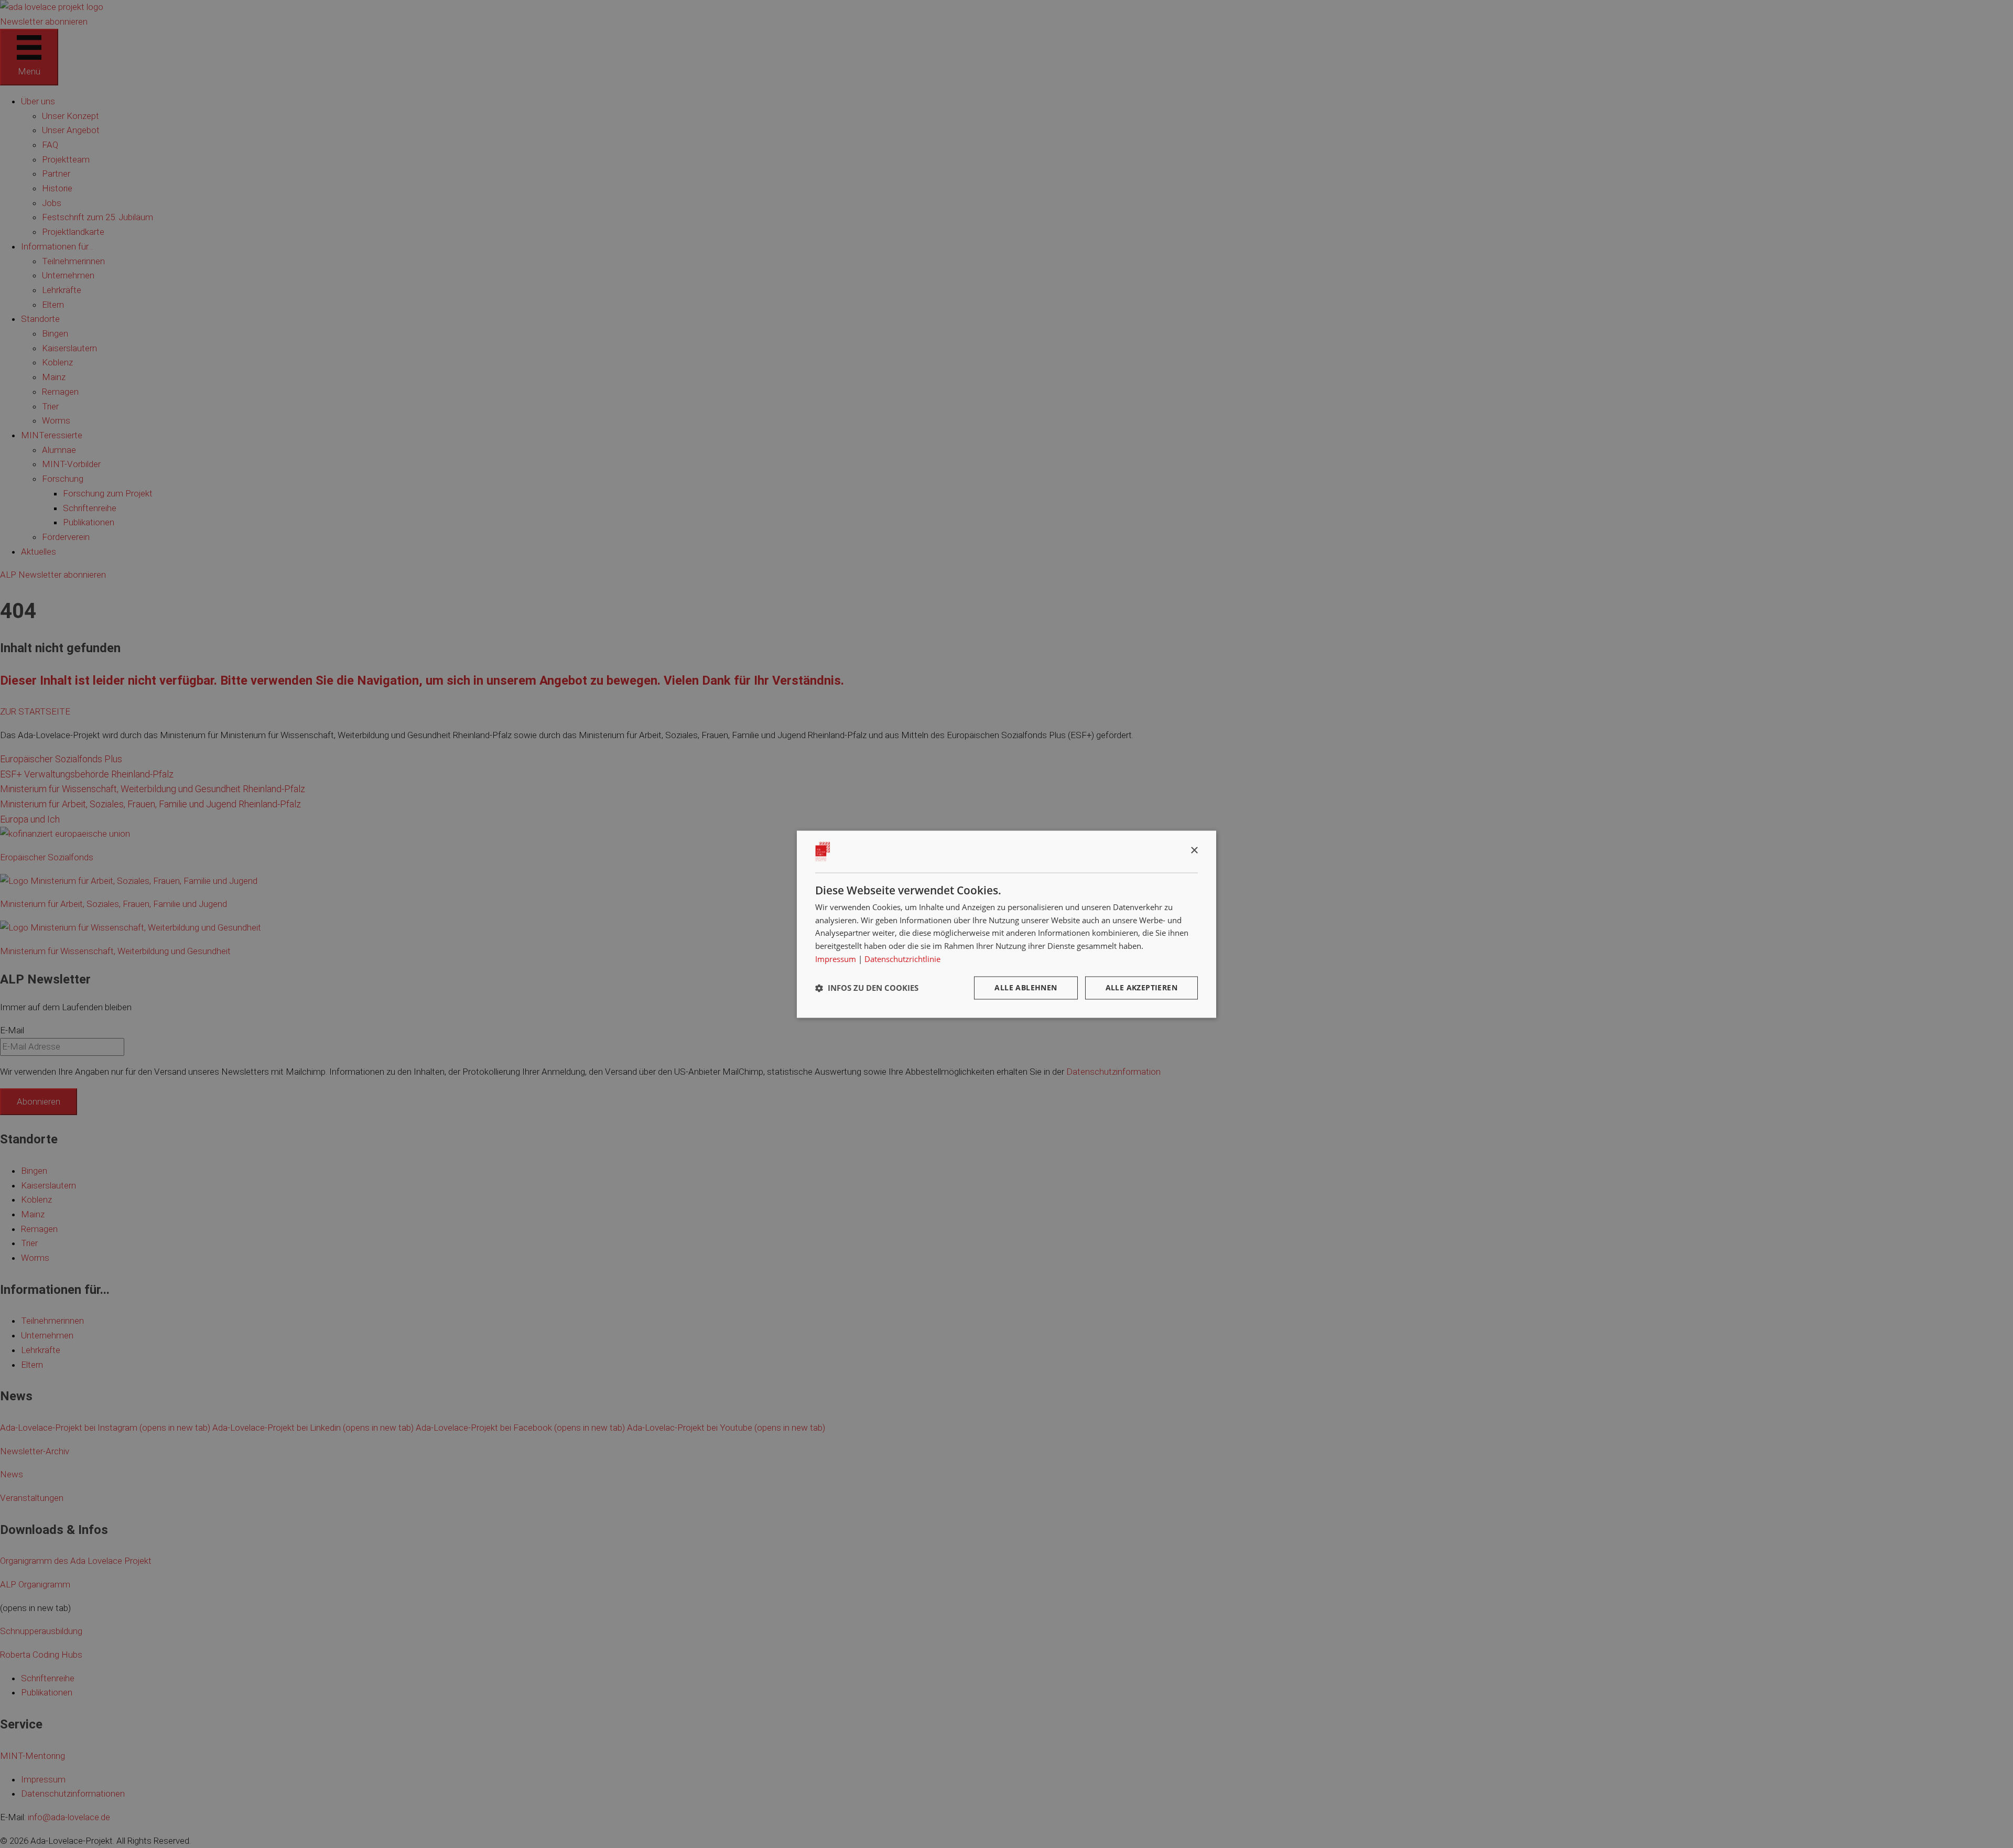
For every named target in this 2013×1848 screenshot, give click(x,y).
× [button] (1194, 851)
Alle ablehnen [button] (1026, 987)
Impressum (836, 959)
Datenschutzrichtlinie (902, 959)
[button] (867, 988)
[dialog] (1006, 924)
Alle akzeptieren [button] (1141, 987)
